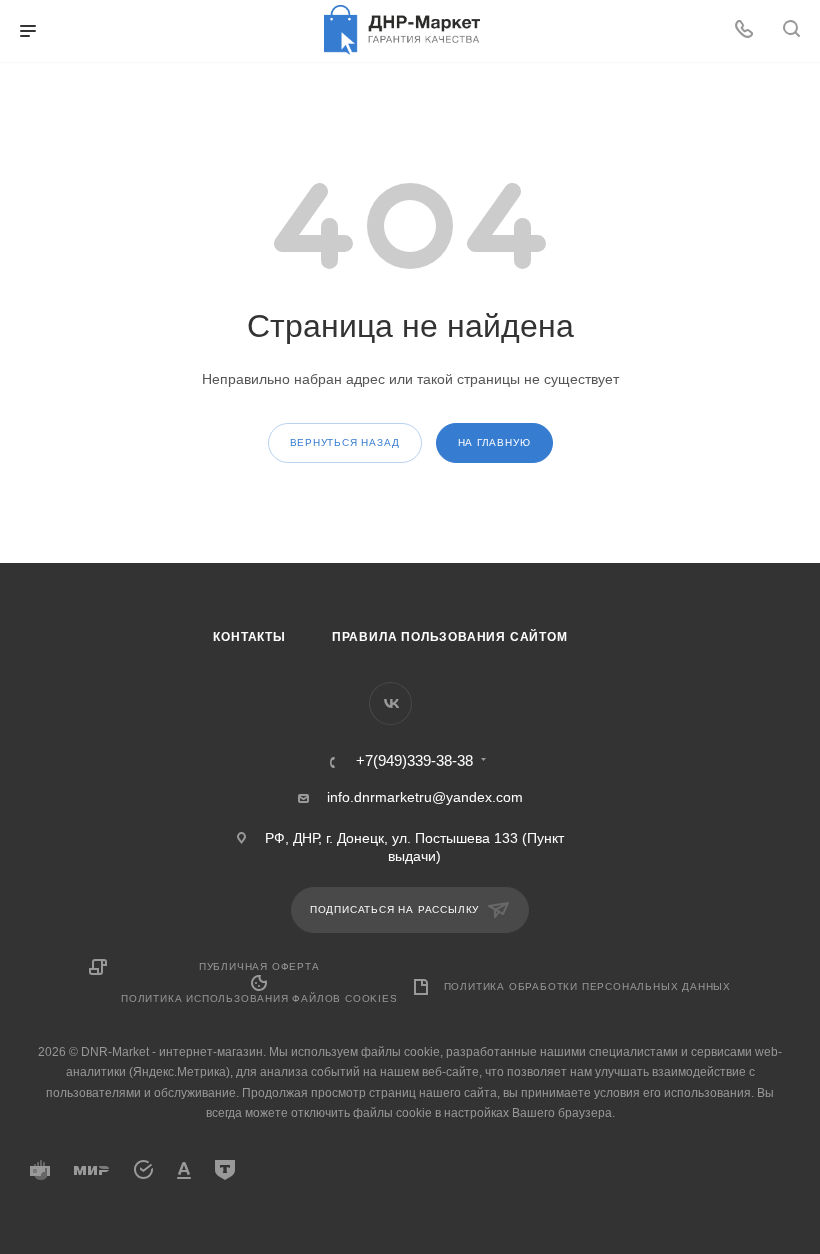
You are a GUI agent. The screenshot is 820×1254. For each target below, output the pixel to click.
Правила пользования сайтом (450, 637)
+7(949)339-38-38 (414, 761)
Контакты (249, 637)
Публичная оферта (259, 966)
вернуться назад (345, 442)
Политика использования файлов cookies (259, 998)
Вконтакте (390, 703)
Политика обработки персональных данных (587, 986)
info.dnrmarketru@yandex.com (425, 797)
